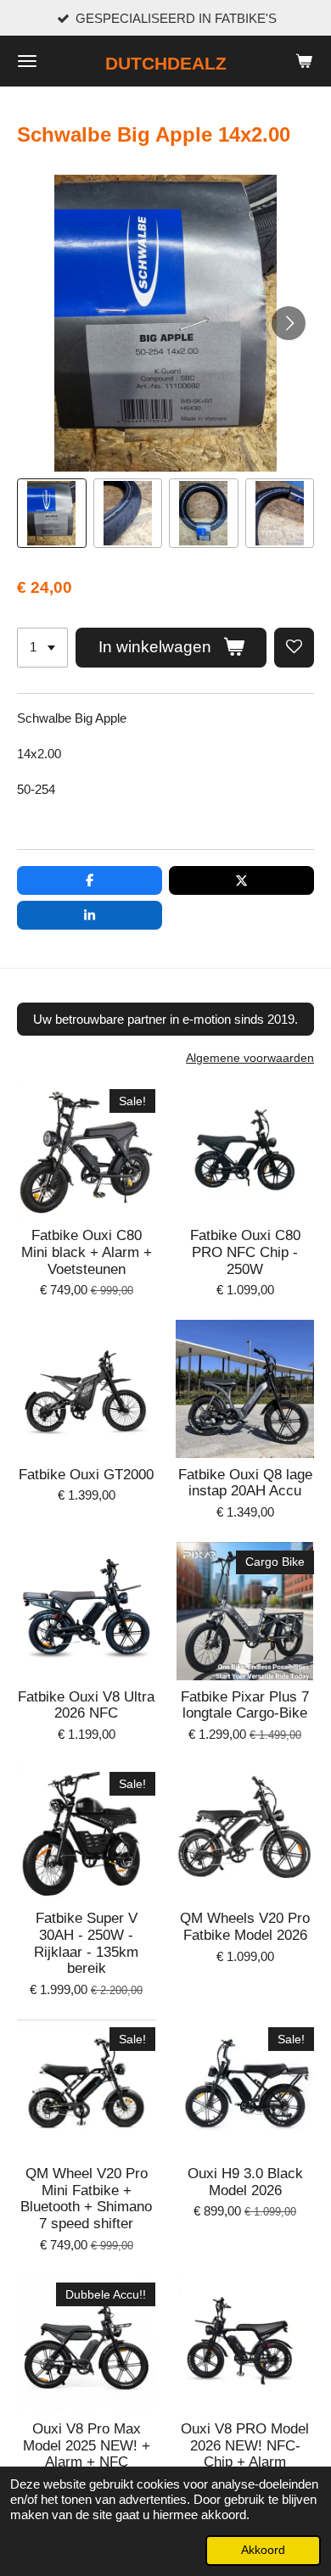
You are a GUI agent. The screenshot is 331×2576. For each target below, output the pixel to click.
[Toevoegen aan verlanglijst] (294, 648)
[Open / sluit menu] (27, 61)
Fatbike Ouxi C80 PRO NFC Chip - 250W (245, 1252)
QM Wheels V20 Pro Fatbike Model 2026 (245, 1927)
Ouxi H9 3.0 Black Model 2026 (245, 2182)
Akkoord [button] (263, 2550)
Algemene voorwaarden (250, 1058)
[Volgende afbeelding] (289, 323)
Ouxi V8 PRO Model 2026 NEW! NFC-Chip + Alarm (245, 2445)
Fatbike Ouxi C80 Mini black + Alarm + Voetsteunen (87, 1252)
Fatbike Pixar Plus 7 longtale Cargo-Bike (245, 1705)
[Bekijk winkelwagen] (304, 61)
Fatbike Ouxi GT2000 (86, 1475)
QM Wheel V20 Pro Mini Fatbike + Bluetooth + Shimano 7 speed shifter (86, 2199)
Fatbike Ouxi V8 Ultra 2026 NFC (86, 1705)
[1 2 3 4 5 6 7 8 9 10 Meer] (42, 648)
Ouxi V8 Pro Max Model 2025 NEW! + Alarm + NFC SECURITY (87, 2454)
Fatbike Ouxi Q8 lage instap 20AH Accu (245, 1483)
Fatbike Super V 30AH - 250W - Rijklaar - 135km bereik (86, 1943)
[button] (52, 513)
